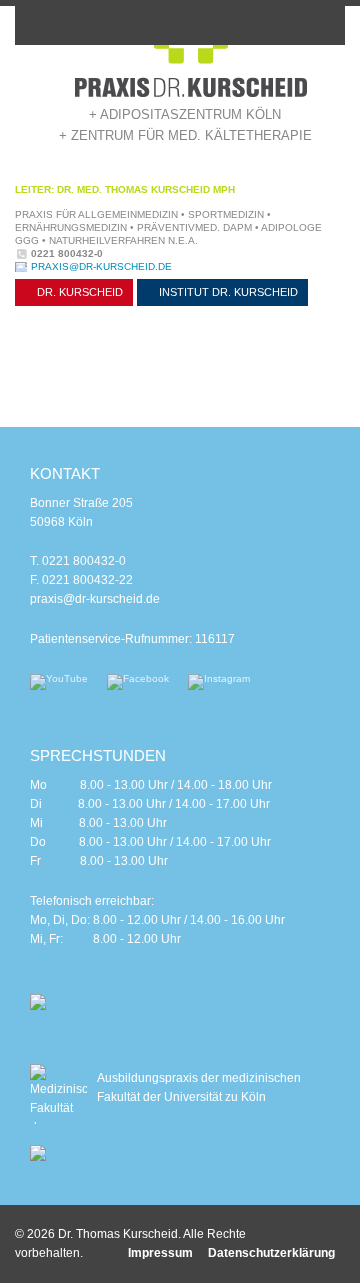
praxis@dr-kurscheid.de (101, 266)
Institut (227, 292)
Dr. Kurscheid (78, 292)
